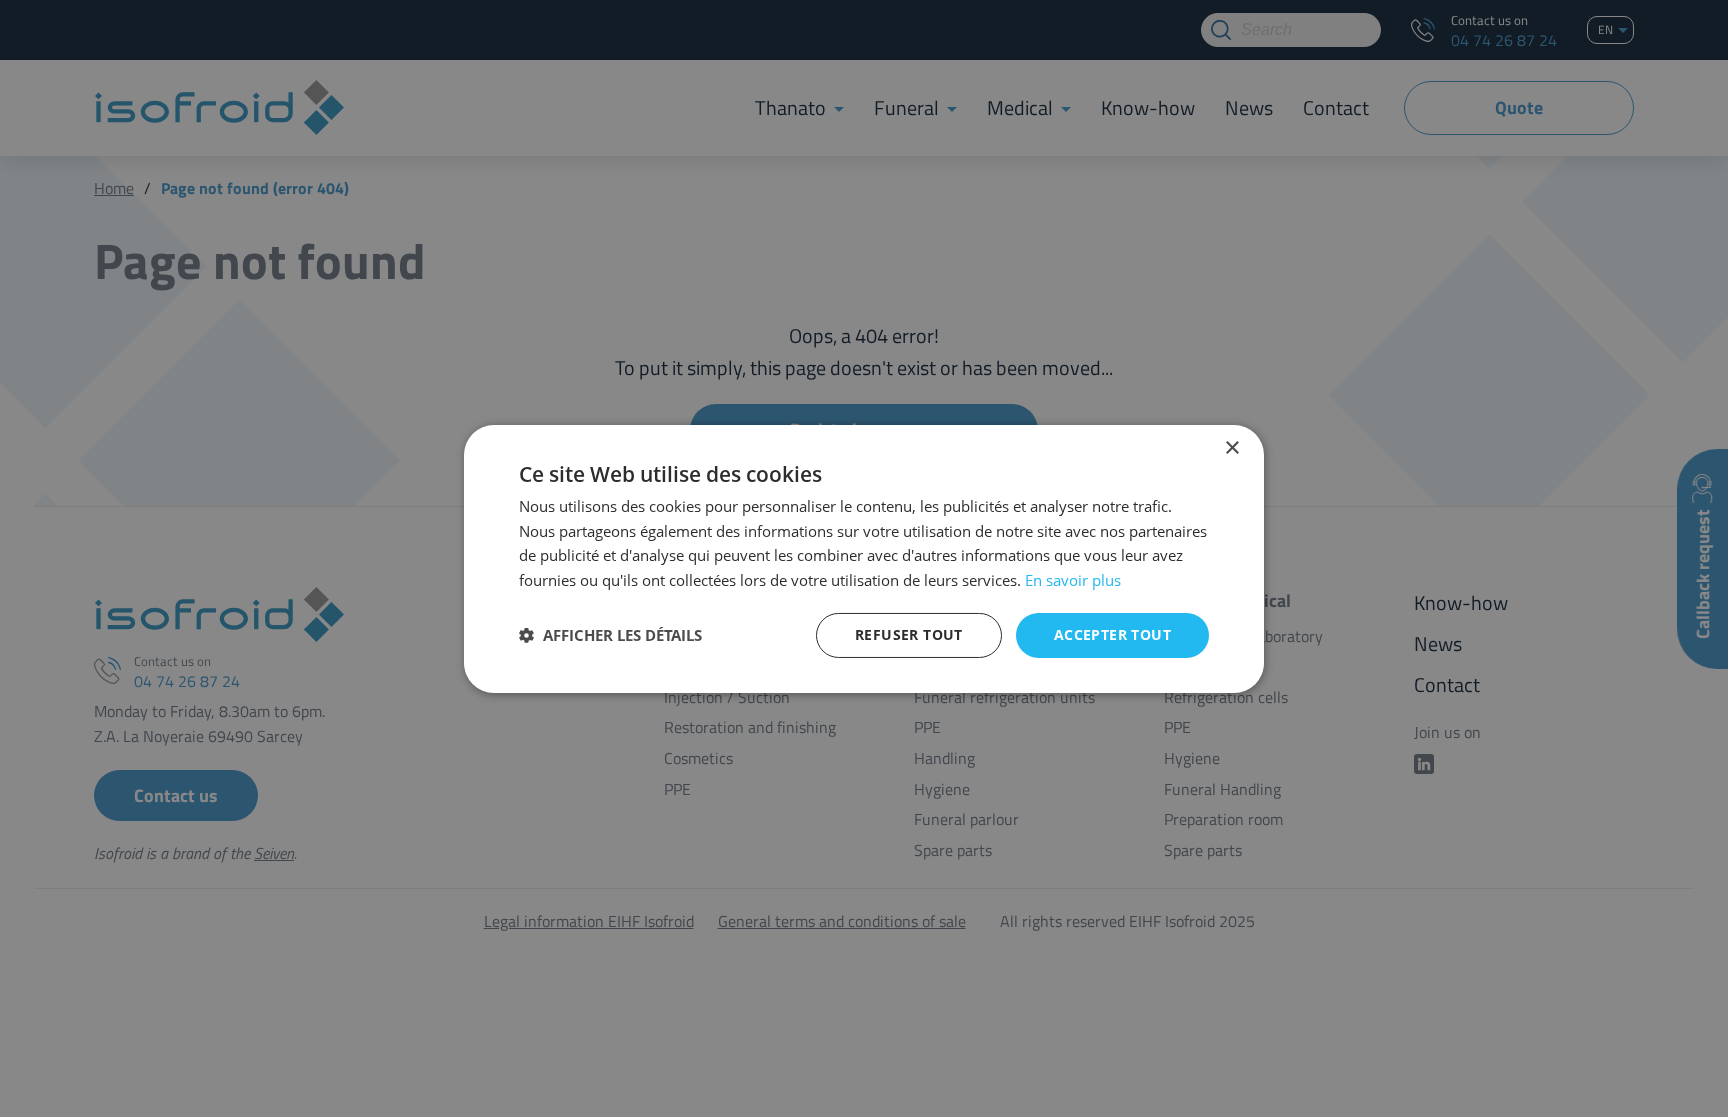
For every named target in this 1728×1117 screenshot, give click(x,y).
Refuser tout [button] (909, 634)
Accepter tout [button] (1112, 634)
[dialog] (864, 558)
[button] (610, 635)
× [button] (1231, 447)
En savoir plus (1073, 580)
